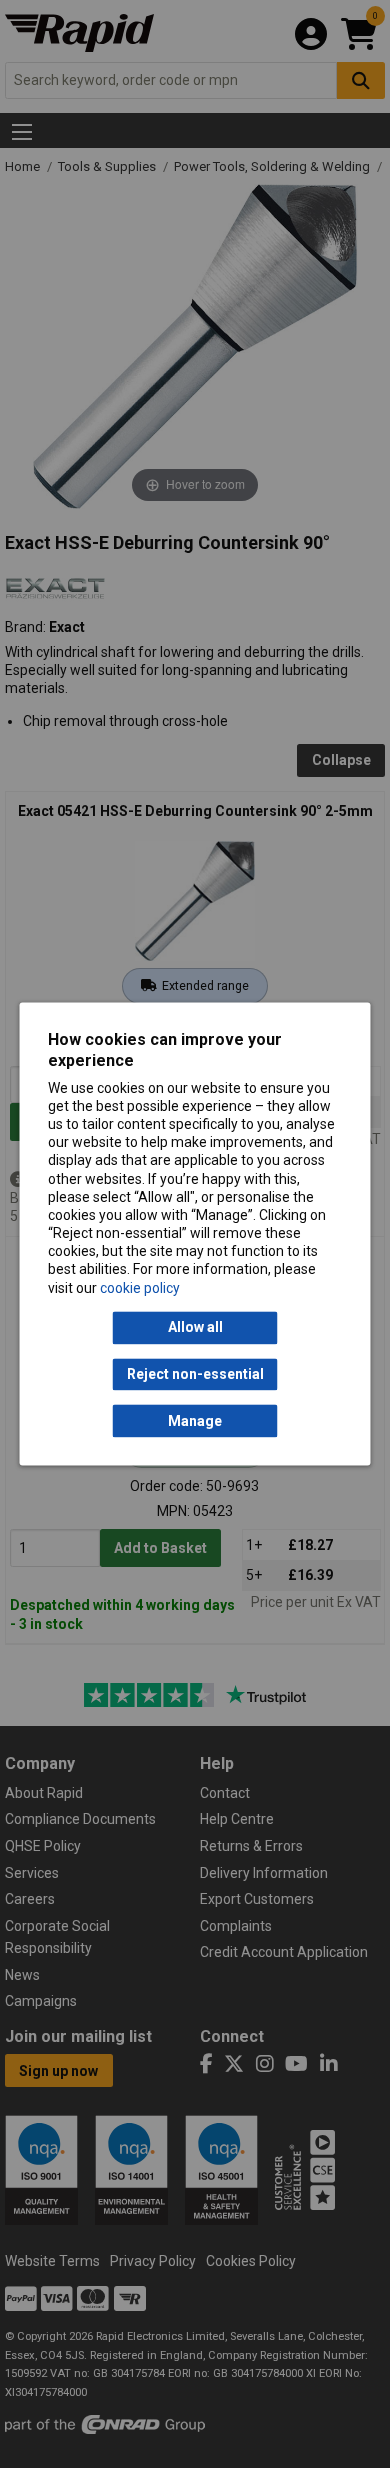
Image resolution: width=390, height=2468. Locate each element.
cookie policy (140, 1288)
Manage (195, 1421)
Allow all (195, 1328)
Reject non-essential (195, 1374)
